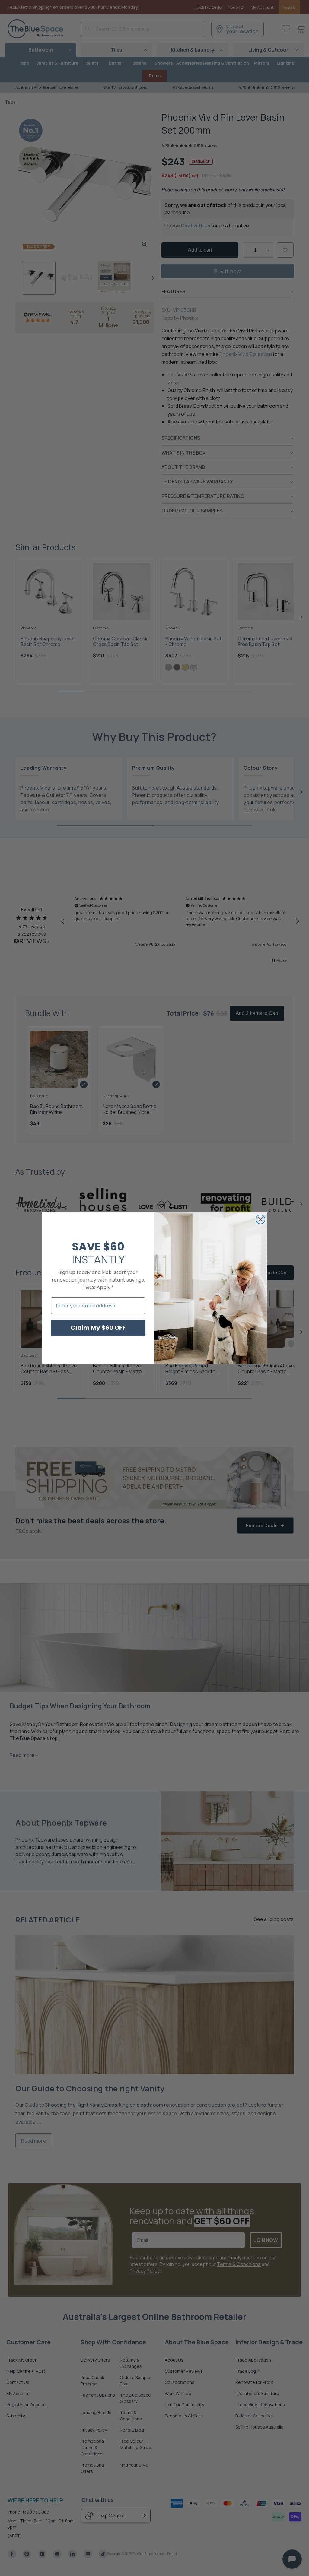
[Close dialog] (260, 1219)
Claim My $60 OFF (98, 1328)
